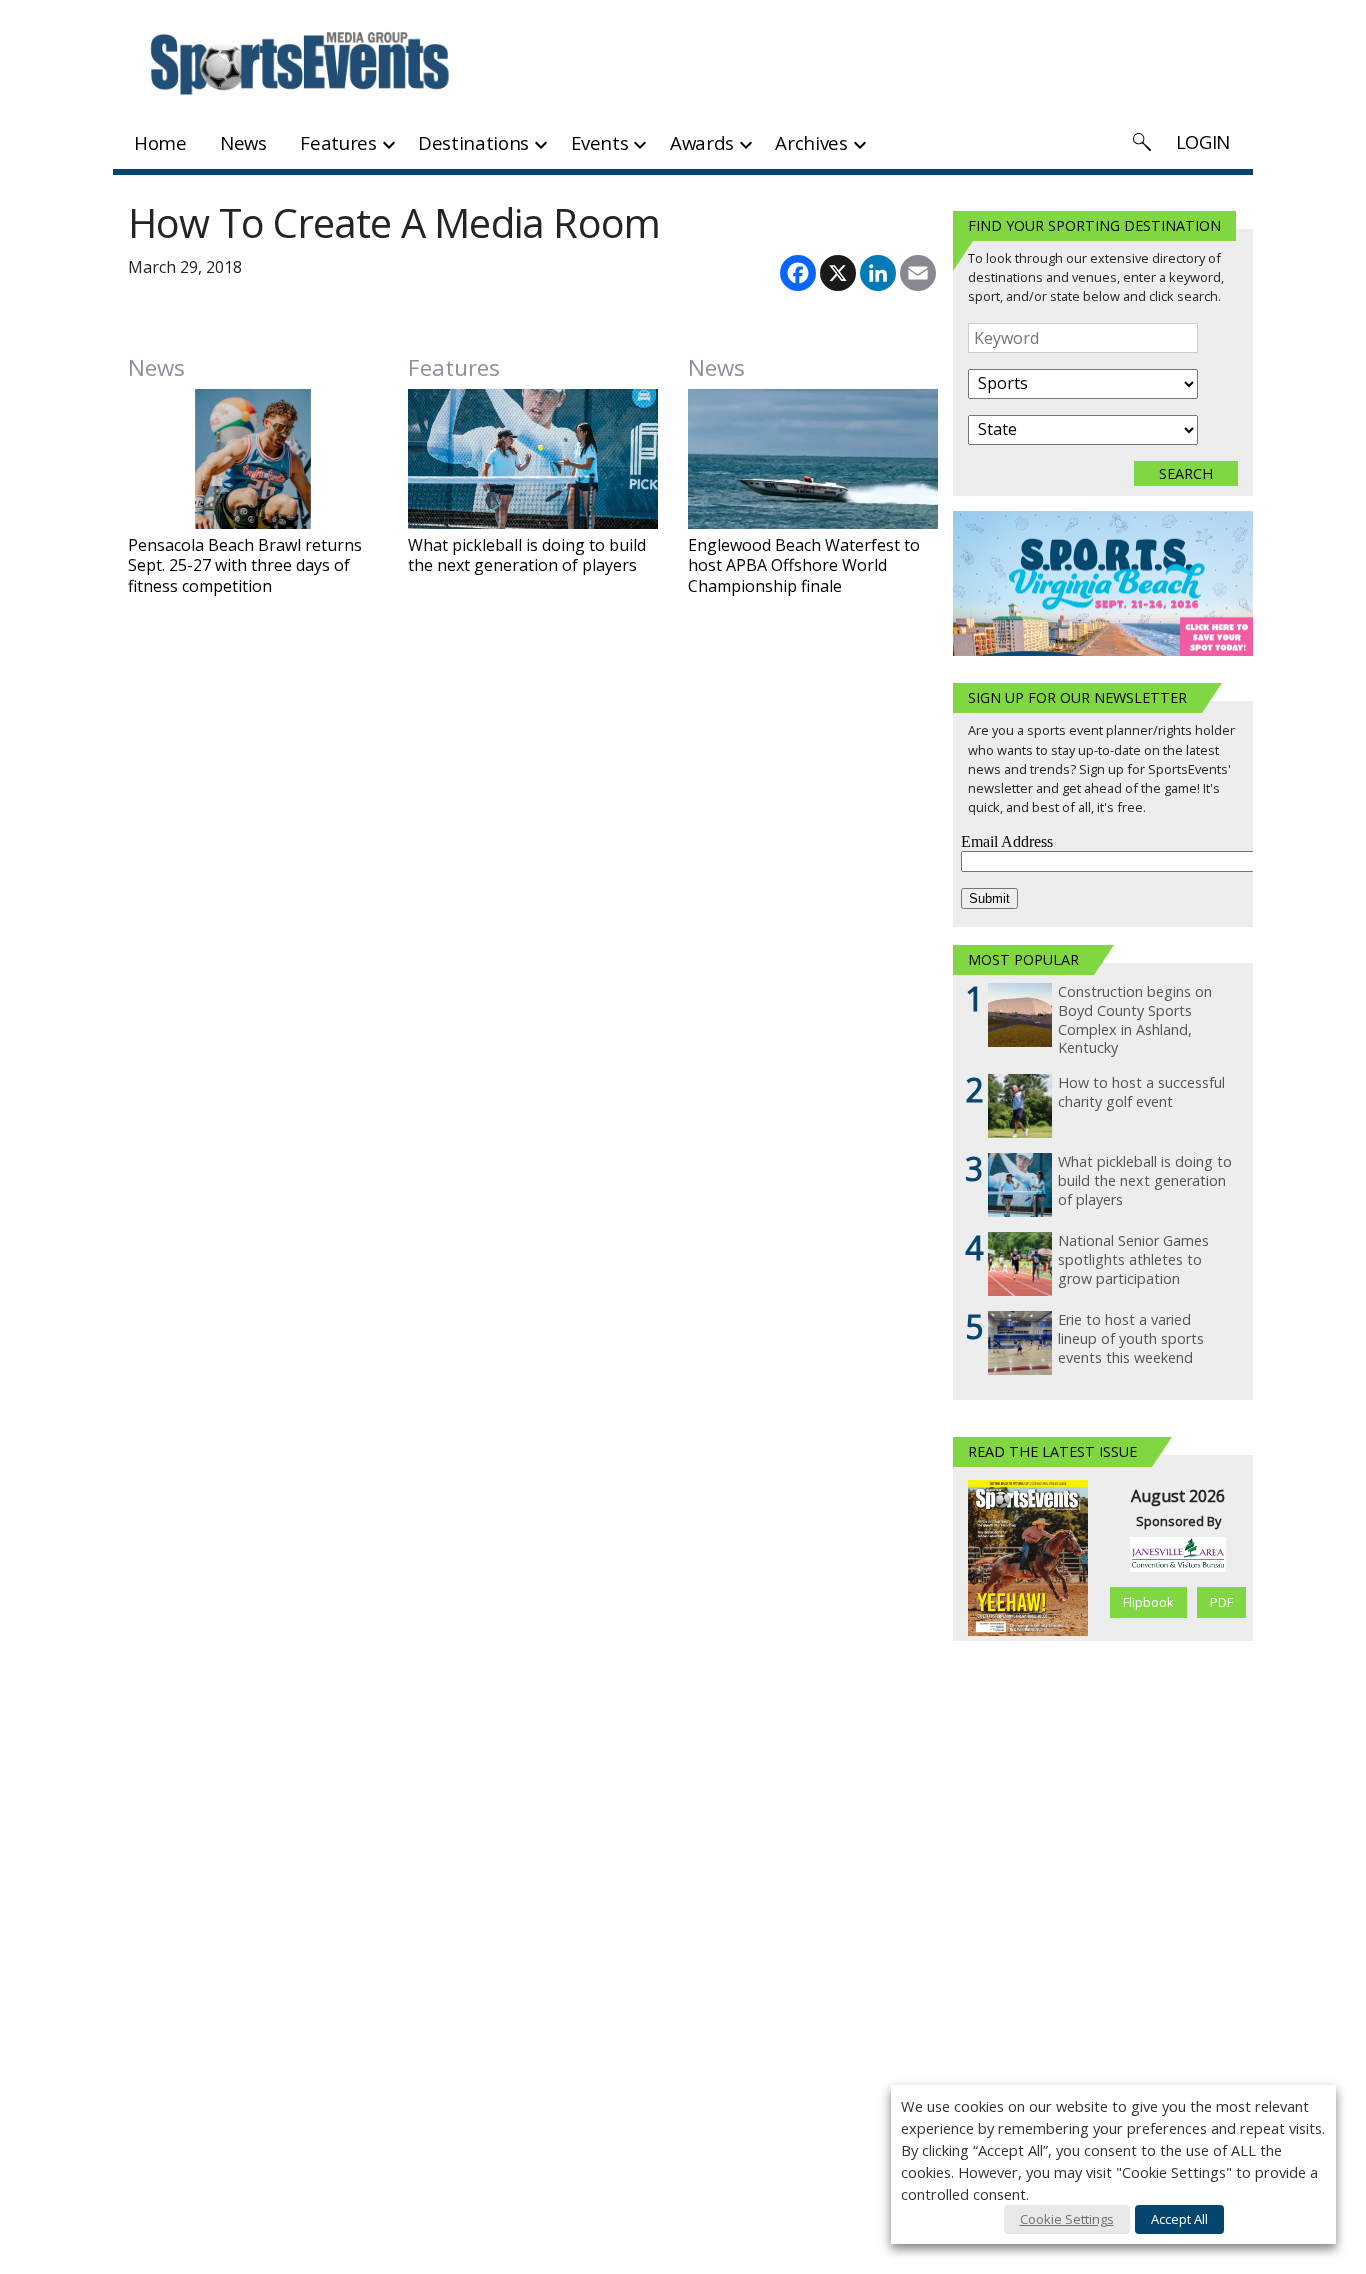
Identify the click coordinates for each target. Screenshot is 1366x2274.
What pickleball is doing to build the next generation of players (527, 556)
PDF (1221, 1602)
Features (338, 142)
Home (160, 142)
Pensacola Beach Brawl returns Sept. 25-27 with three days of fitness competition (245, 566)
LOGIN (1203, 141)
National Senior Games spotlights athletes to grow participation (1133, 1259)
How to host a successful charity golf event (1141, 1092)
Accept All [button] (1179, 2219)
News (243, 142)
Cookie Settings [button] (1067, 2219)
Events (600, 142)
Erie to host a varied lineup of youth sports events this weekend (1131, 1338)
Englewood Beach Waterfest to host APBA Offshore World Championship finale (804, 566)
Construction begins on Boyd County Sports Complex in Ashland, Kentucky (1135, 1020)
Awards (702, 142)
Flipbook (1148, 1602)
